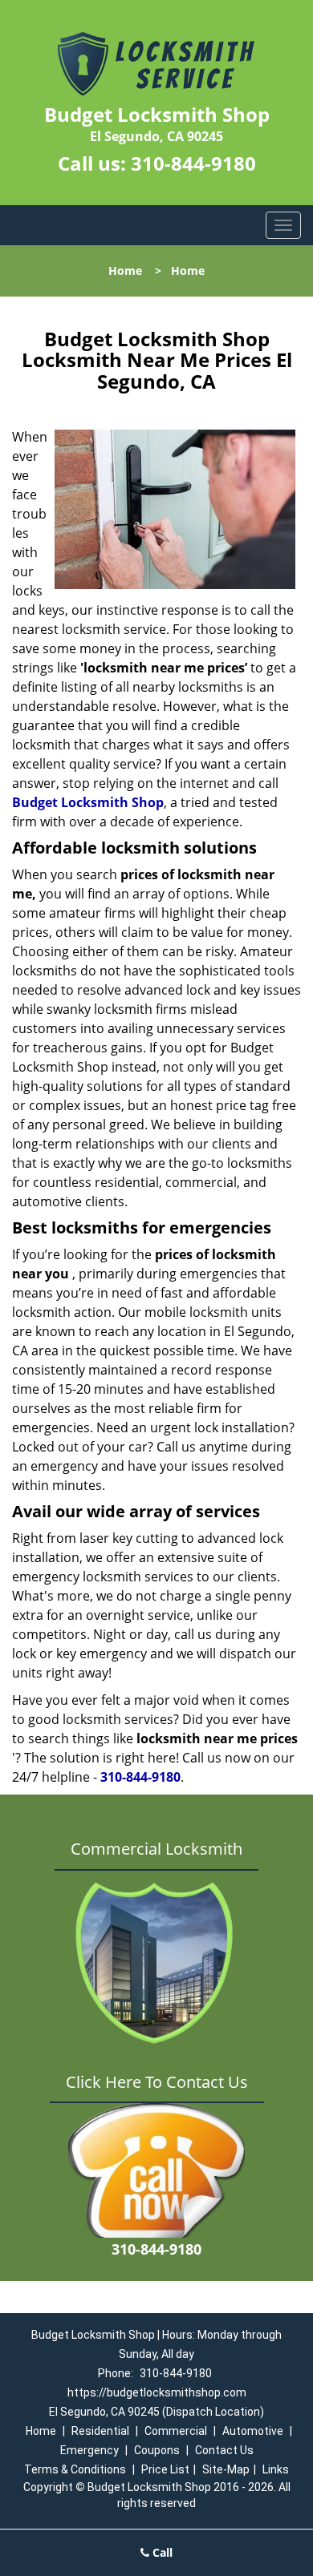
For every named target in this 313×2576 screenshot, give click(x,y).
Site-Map (226, 2469)
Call (161, 2552)
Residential (100, 2431)
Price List (165, 2469)
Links (276, 2469)
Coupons (157, 2450)
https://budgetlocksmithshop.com (157, 2392)
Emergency (89, 2450)
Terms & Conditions (75, 2469)
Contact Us (224, 2450)
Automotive (253, 2431)
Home (125, 271)
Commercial (176, 2431)
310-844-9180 (193, 163)
